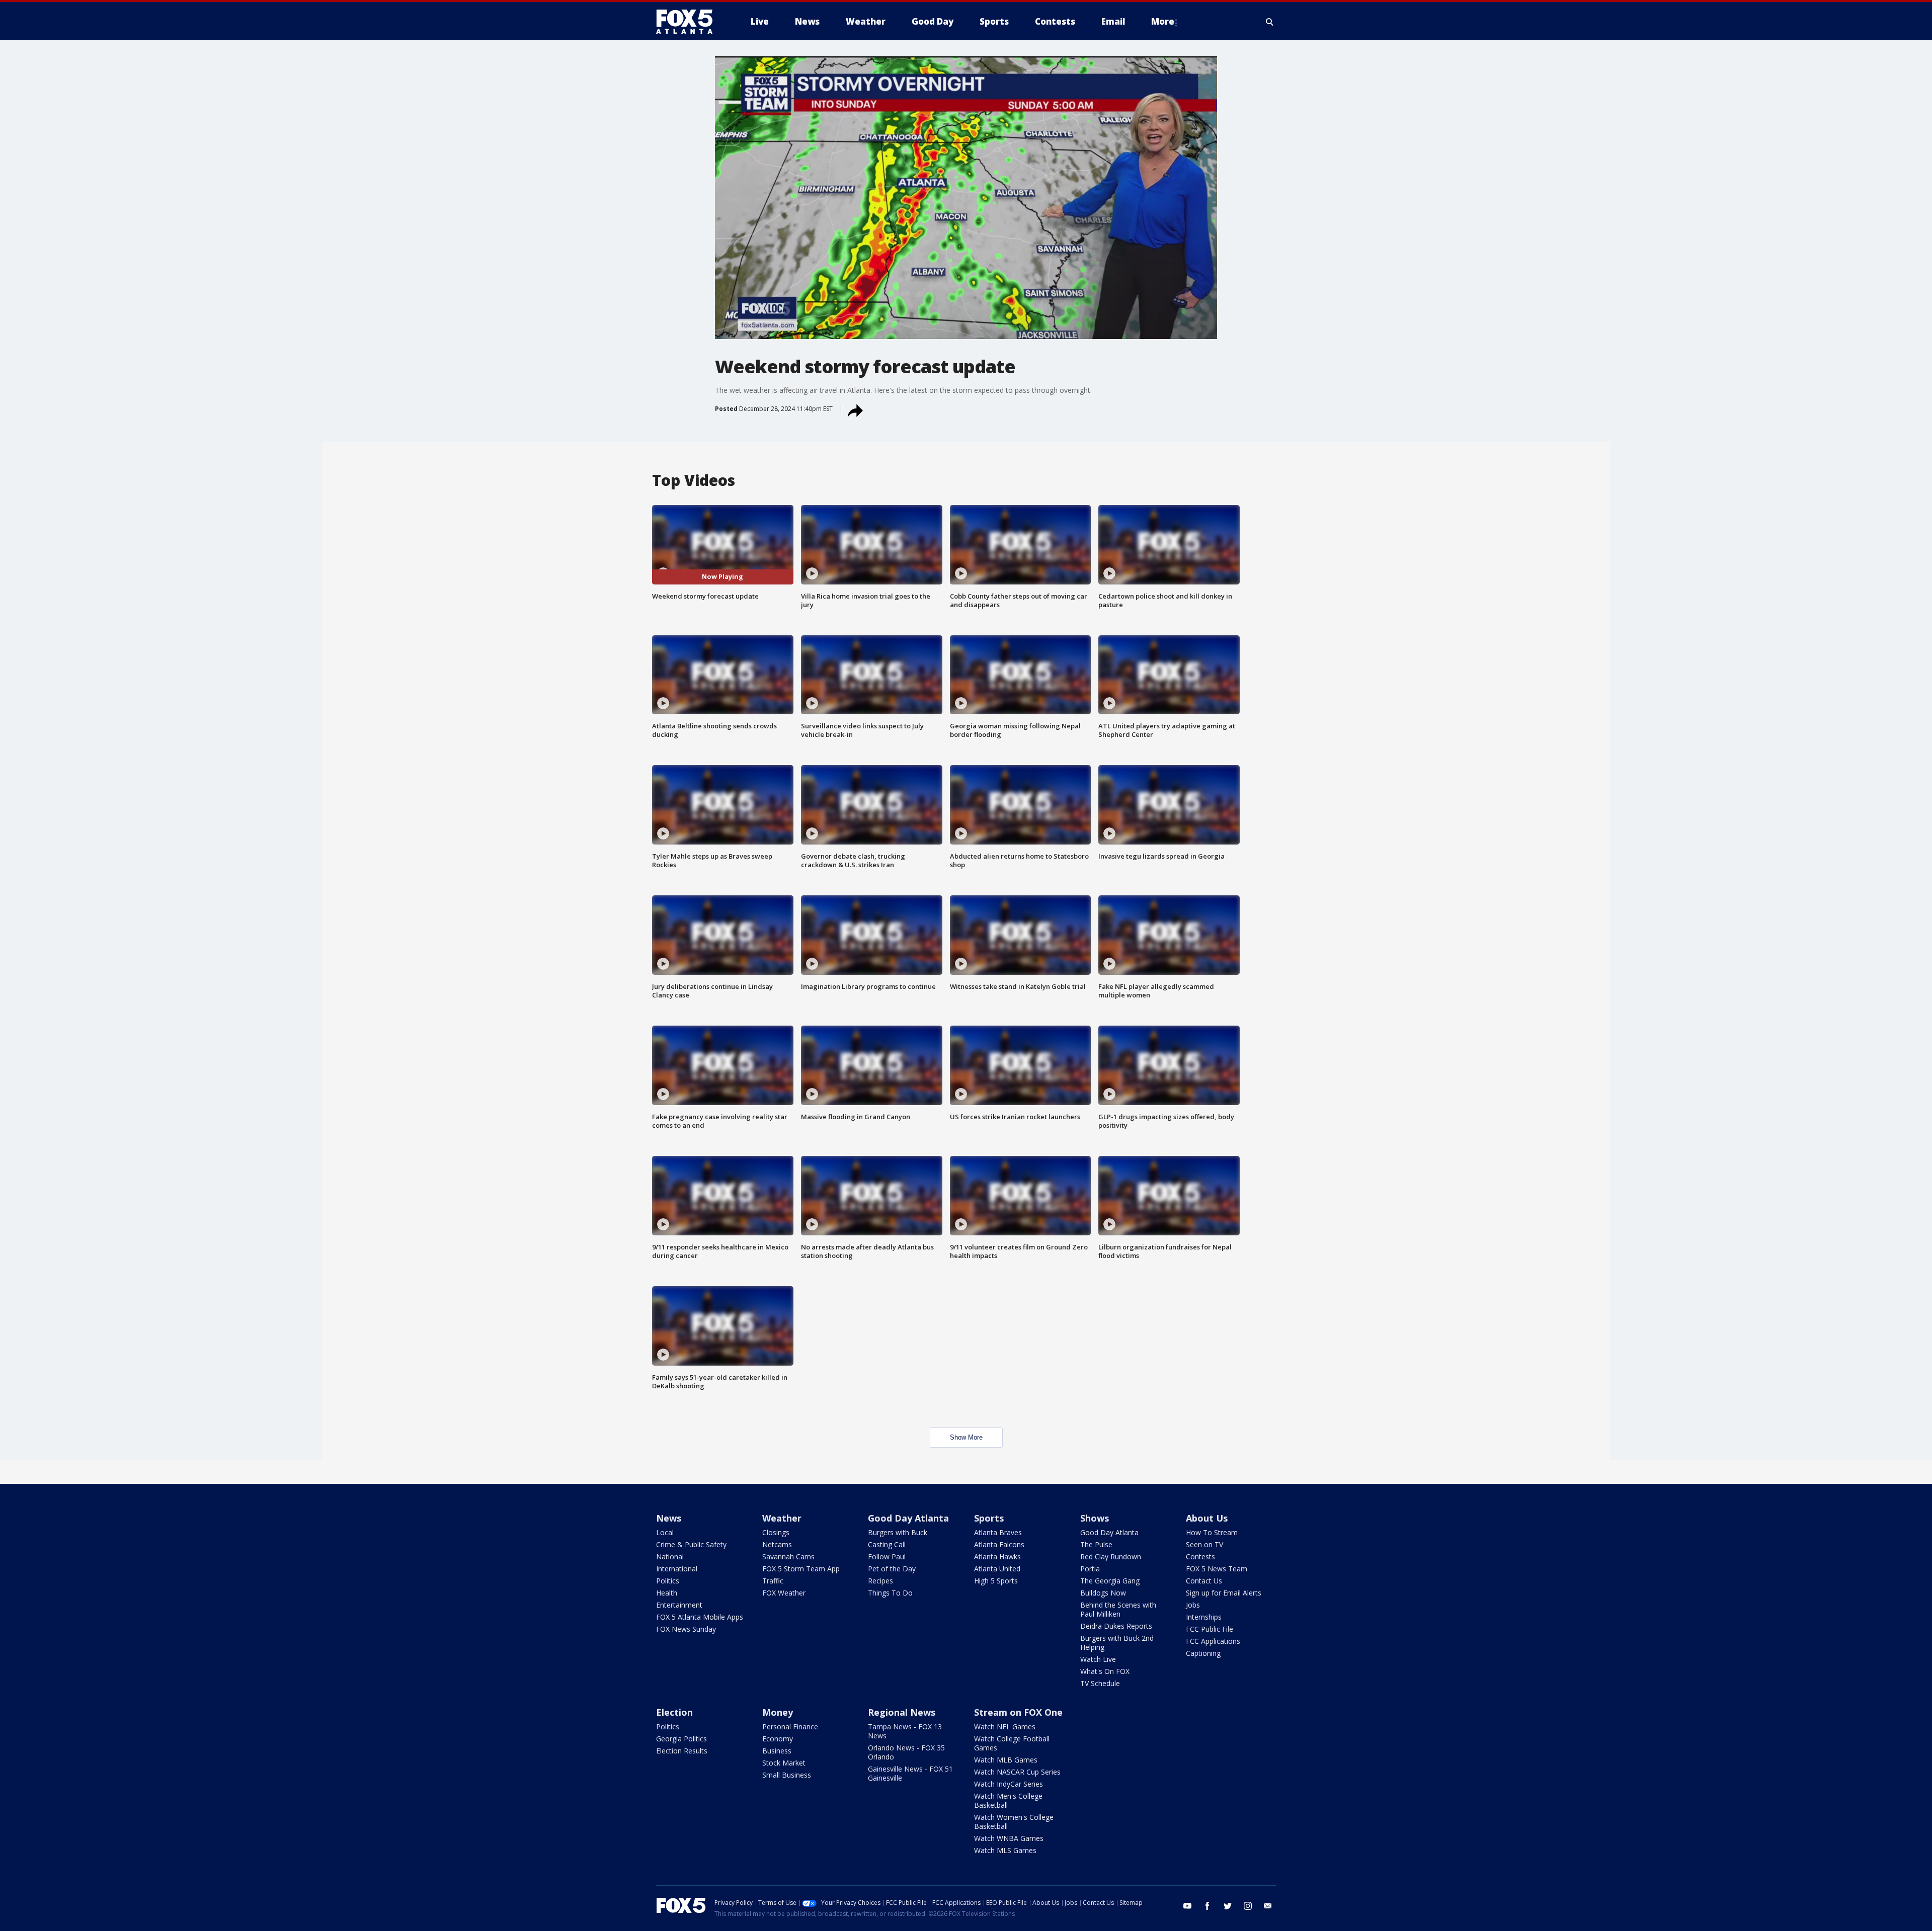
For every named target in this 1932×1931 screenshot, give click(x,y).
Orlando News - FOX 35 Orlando (906, 1752)
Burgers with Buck (898, 1532)
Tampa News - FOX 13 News (905, 1731)
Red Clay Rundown (1111, 1557)
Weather (782, 1518)
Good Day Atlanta (908, 1518)
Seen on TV (1204, 1544)
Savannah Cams (788, 1557)
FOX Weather (784, 1593)
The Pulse (1096, 1544)
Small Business (787, 1775)
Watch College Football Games (1012, 1743)
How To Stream (1212, 1532)
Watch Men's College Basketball (1008, 1800)
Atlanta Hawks (997, 1557)
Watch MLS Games (1005, 1850)
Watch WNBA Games (1009, 1838)
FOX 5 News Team (1217, 1569)
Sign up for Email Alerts (1224, 1593)
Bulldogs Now (1103, 1593)
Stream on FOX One (1018, 1712)
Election (674, 1712)
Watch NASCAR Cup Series (1017, 1772)
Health (667, 1593)
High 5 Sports (996, 1581)
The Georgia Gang (1110, 1581)
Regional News (902, 1712)
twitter (1228, 1906)
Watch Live (1098, 1659)
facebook (1207, 1906)
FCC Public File (1210, 1629)
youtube (1187, 1906)
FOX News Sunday (686, 1629)
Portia (1090, 1569)
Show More (966, 1437)
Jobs (1193, 1605)
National (670, 1557)
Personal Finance (790, 1727)
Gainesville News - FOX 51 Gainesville (910, 1773)
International (677, 1569)
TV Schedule (1100, 1683)
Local (665, 1532)
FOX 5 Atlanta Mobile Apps (700, 1617)
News (669, 1518)
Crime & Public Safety (691, 1544)
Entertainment (679, 1605)
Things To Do (890, 1593)
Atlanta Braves (998, 1532)
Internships (1204, 1617)
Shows (1095, 1518)
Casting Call (887, 1544)
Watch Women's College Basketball (1014, 1822)
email (1268, 1906)
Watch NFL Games (1005, 1727)
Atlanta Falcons (999, 1544)
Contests (1200, 1557)
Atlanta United (997, 1569)
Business (777, 1751)
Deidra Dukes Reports (1116, 1626)
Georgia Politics (681, 1739)
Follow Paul (887, 1557)
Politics (668, 1581)
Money (778, 1712)
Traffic (773, 1581)
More (1163, 21)
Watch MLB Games (1006, 1760)
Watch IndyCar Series (1009, 1784)
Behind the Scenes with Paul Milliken (1118, 1609)
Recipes (880, 1581)
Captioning (1203, 1653)
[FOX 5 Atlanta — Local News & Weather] (689, 22)
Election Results (682, 1751)
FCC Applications (1213, 1641)
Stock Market (784, 1763)
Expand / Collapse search (1270, 22)
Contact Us (1204, 1581)
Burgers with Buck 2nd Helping (1117, 1643)
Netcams (777, 1544)
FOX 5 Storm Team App (801, 1569)
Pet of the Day (892, 1569)
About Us (1207, 1518)
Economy (778, 1739)
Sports (989, 1518)
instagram (1248, 1906)
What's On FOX (1105, 1671)
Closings (776, 1532)
